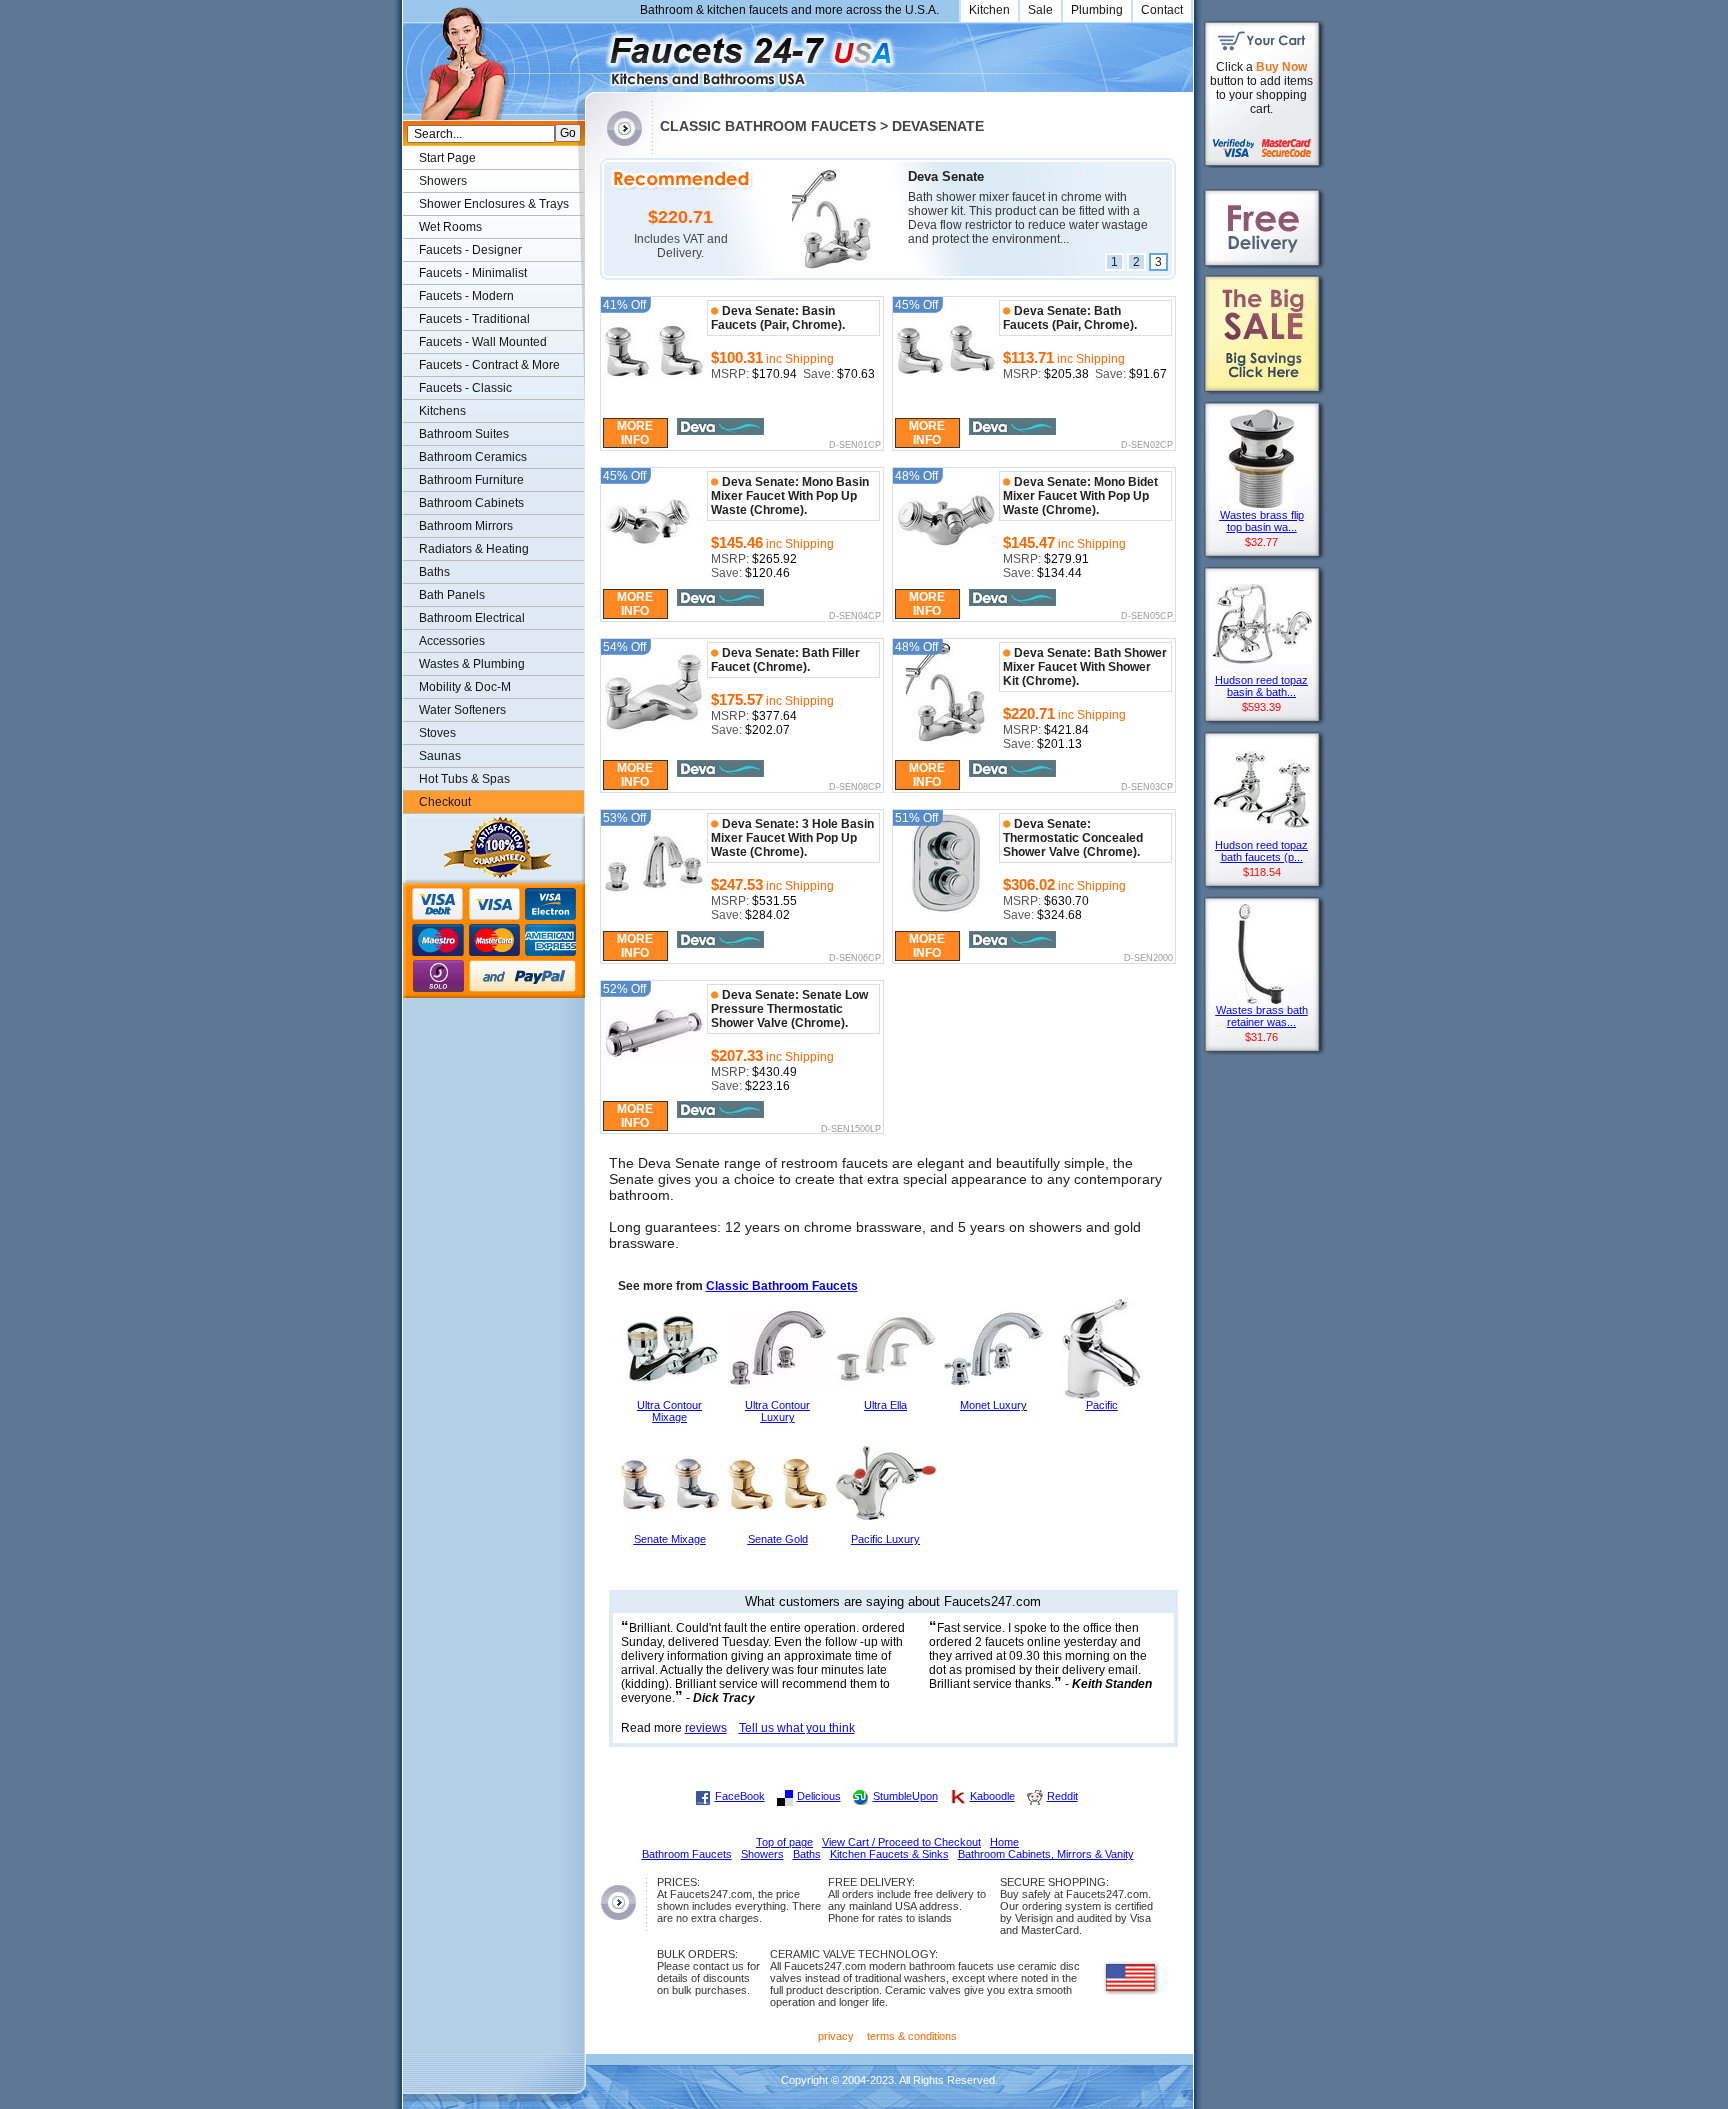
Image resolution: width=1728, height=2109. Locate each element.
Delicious (819, 1796)
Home (1004, 1842)
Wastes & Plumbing (472, 664)
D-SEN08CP (854, 788)
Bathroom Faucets (687, 1854)
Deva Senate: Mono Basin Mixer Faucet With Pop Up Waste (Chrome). (790, 496)
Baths (434, 572)
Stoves (437, 733)
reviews (706, 1728)
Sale (1040, 10)
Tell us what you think (797, 1728)
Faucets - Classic (465, 388)
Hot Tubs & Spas (464, 779)
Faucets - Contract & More (489, 365)
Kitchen (989, 10)
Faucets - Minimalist (473, 273)
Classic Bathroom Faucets (782, 1286)
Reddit (1062, 1796)
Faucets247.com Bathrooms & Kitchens (594, 53)
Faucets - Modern (466, 296)
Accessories (452, 641)
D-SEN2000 (1148, 959)
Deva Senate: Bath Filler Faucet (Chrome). (785, 660)
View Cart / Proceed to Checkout (901, 1842)
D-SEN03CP (1146, 788)
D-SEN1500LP (850, 1130)
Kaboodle (992, 1796)
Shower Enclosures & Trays (494, 204)
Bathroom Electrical (472, 618)
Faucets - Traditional (474, 319)
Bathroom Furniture (471, 480)
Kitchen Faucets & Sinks (889, 1854)
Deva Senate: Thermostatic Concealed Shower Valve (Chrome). (1073, 838)
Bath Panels (452, 595)
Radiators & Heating (474, 549)
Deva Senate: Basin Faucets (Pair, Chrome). (778, 318)
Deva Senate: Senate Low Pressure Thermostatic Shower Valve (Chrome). (789, 1009)
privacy (836, 2036)
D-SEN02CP (1146, 446)
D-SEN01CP (854, 446)
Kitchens (442, 411)
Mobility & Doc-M (465, 687)
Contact (1162, 10)
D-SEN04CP (854, 617)
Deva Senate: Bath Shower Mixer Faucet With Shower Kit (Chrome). (1085, 667)
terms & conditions (912, 2036)
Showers (443, 181)
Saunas (440, 756)
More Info (635, 433)
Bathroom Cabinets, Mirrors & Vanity (1046, 1854)
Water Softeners (462, 710)
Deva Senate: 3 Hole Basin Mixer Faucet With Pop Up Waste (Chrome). (792, 838)
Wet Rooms (450, 227)
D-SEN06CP (854, 959)
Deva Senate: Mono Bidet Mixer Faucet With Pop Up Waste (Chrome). (1080, 496)
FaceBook (740, 1796)
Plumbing (1097, 10)
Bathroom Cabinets (471, 503)
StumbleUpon (905, 1796)
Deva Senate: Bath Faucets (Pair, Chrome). (1070, 318)
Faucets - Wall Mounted (483, 342)
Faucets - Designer (470, 250)
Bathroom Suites (464, 434)
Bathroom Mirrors (466, 526)
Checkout (445, 802)
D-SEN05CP (1146, 617)
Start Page (447, 158)
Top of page (784, 1842)
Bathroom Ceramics (473, 457)
